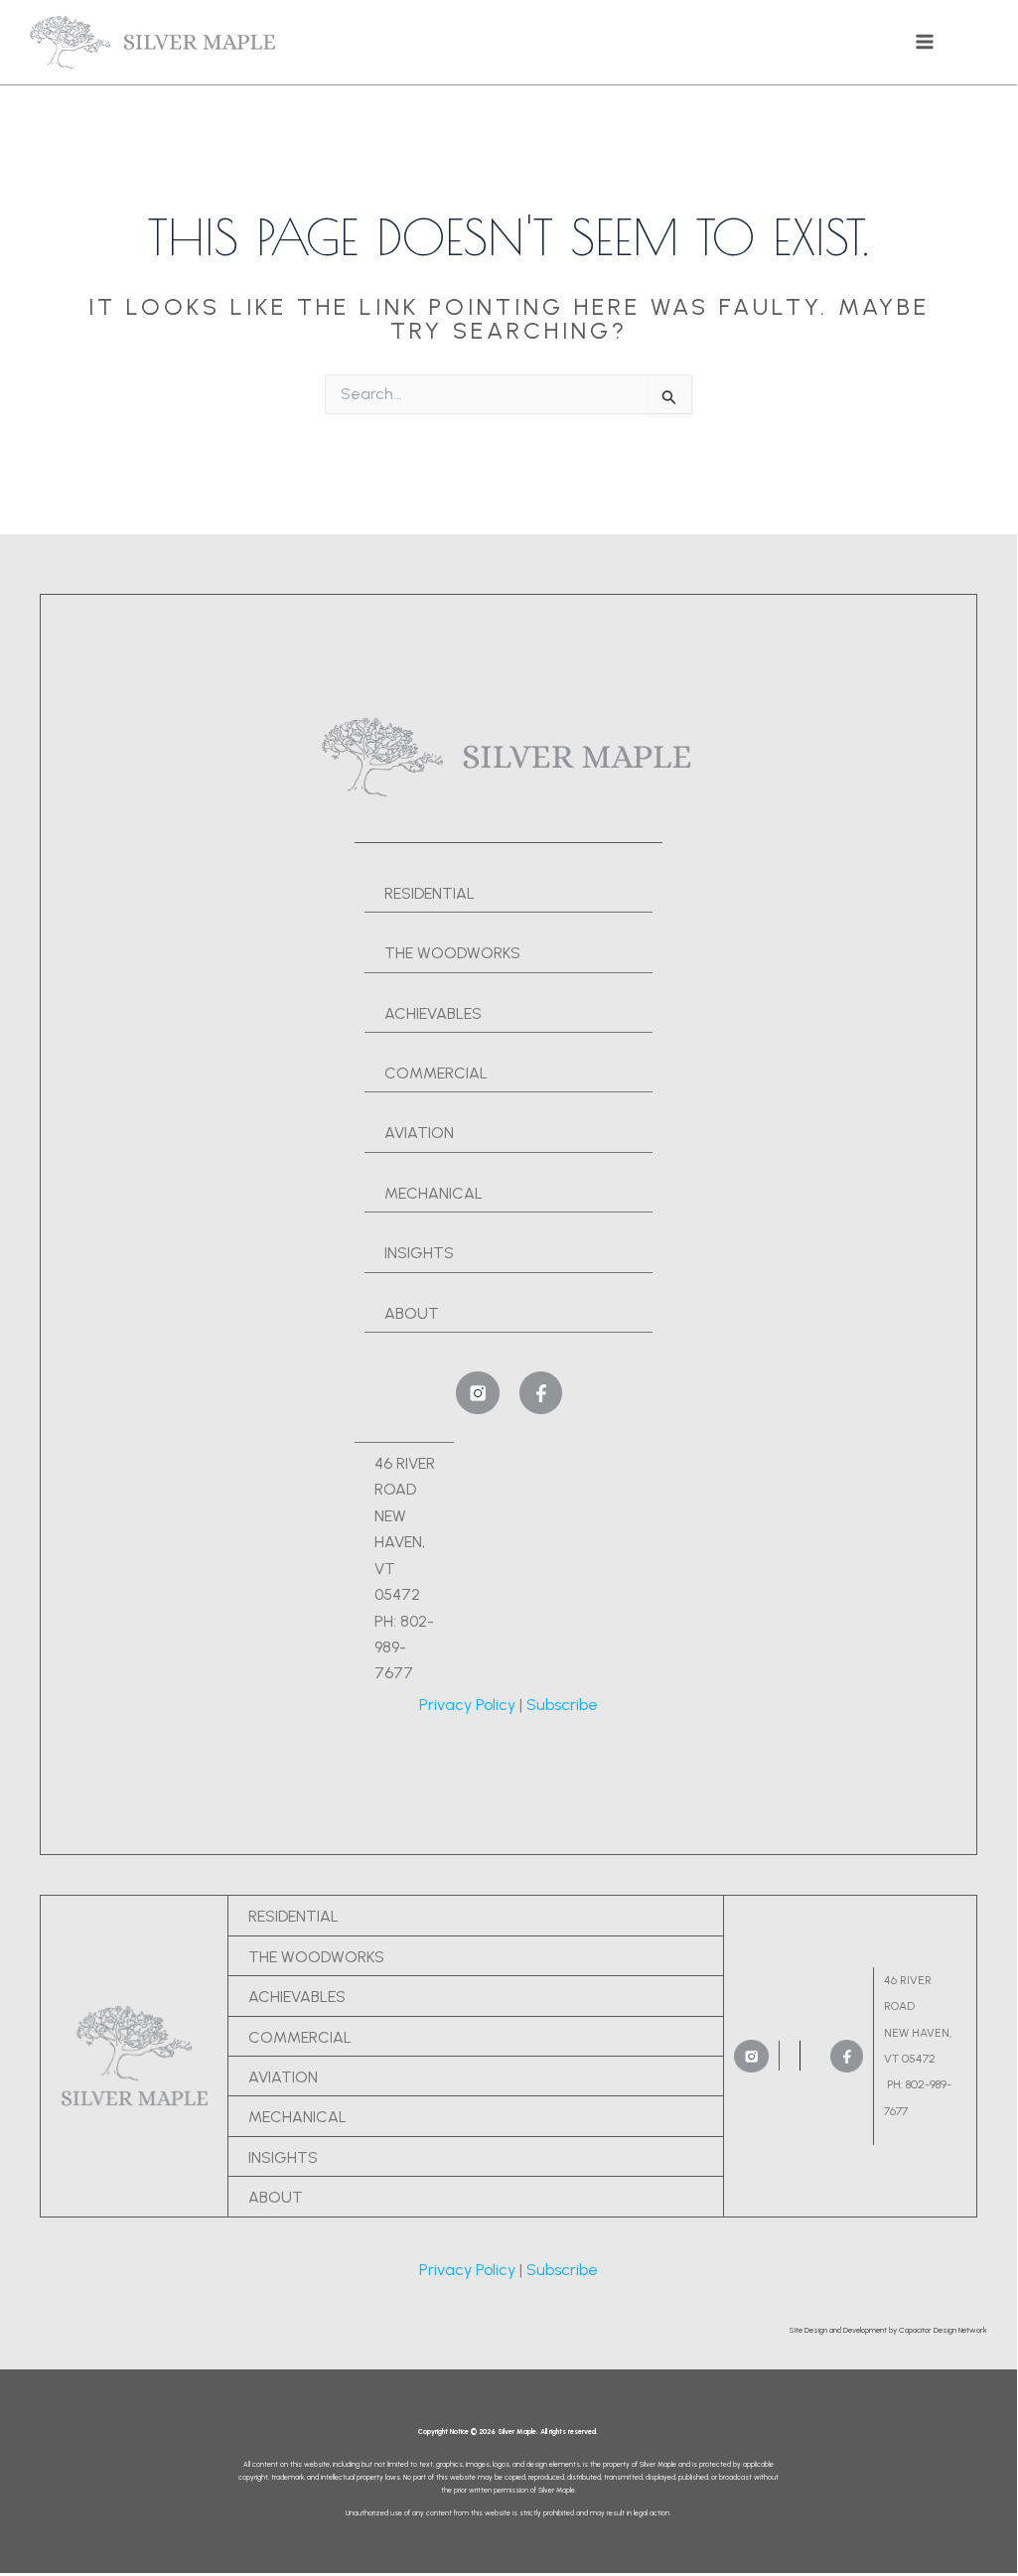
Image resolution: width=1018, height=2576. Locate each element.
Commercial (436, 1073)
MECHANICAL (434, 1193)
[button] (888, 2330)
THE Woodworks (452, 953)
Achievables (433, 1013)
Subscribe (562, 1705)
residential (430, 893)
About (412, 1313)
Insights (419, 1253)
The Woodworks (316, 1957)
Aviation (419, 1133)
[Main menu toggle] (925, 42)
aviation (283, 2077)
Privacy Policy (467, 1705)
